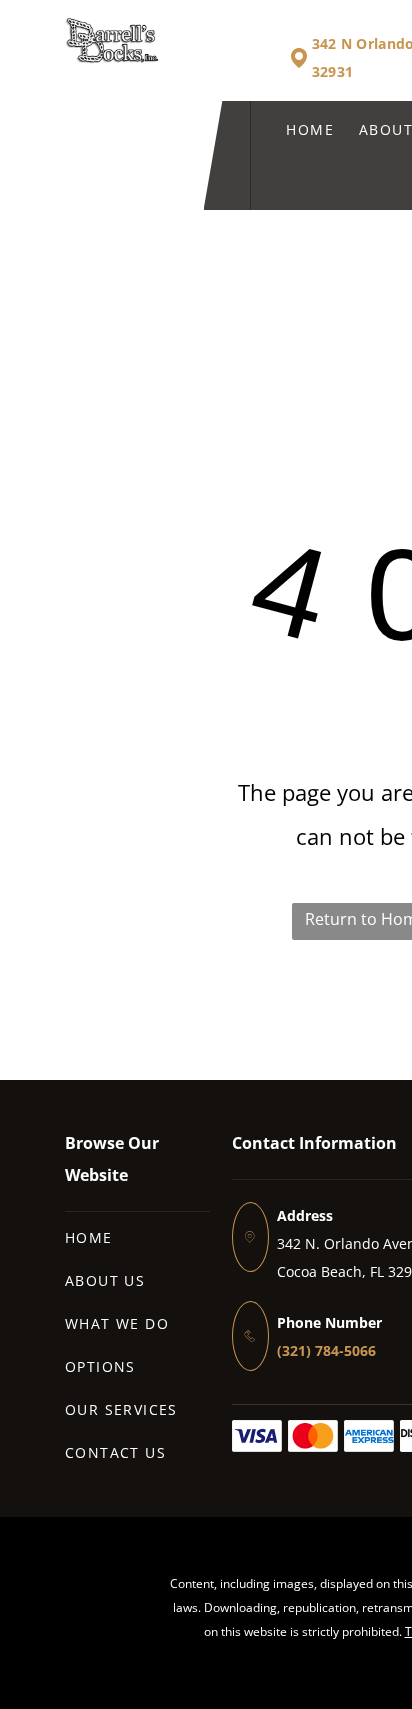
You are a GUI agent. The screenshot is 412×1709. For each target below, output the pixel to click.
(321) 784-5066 (326, 1350)
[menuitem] (297, 130)
